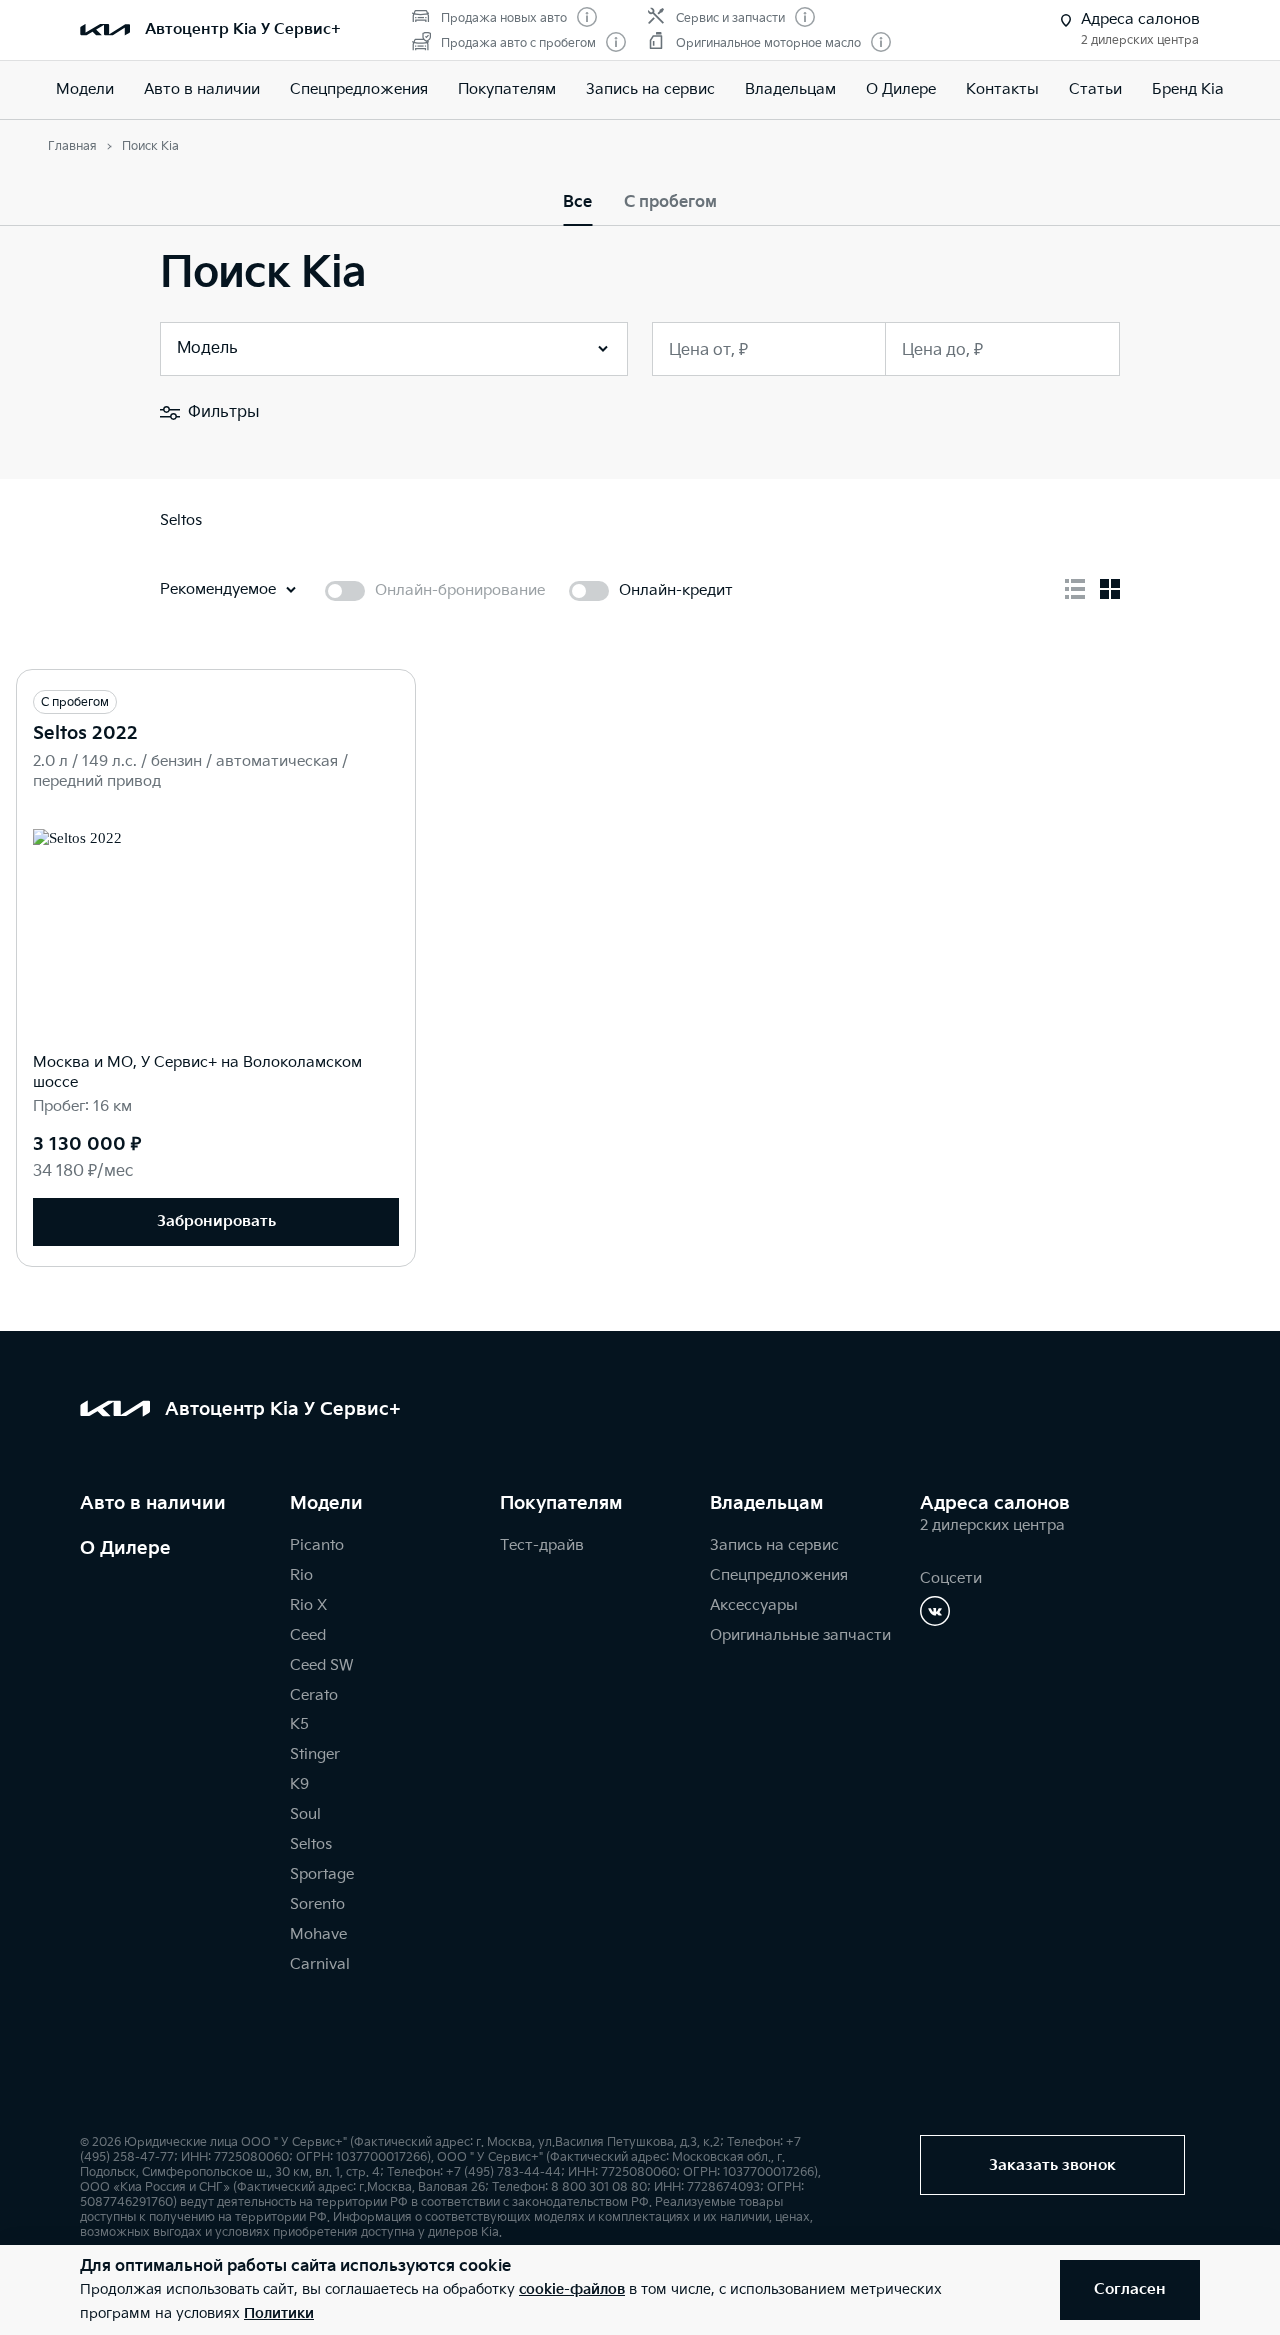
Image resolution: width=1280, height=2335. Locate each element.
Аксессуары (754, 1605)
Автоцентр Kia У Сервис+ (243, 29)
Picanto (317, 1545)
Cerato (314, 1695)
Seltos (311, 1844)
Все (577, 202)
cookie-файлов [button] (572, 2289)
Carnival (320, 1964)
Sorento (317, 1904)
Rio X (308, 1605)
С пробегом (670, 202)
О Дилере (125, 1548)
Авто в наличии (202, 89)
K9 (299, 1784)
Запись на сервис (650, 89)
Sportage (322, 1874)
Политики (279, 2313)
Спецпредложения (779, 1575)
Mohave (318, 1934)
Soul (305, 1814)
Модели (85, 89)
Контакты (1002, 89)
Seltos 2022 (85, 733)
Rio (301, 1575)
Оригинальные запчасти (800, 1635)
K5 (299, 1724)
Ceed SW (321, 1665)
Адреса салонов (995, 1503)
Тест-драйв (542, 1545)
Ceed (308, 1635)
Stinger (315, 1754)
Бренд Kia (1188, 89)
